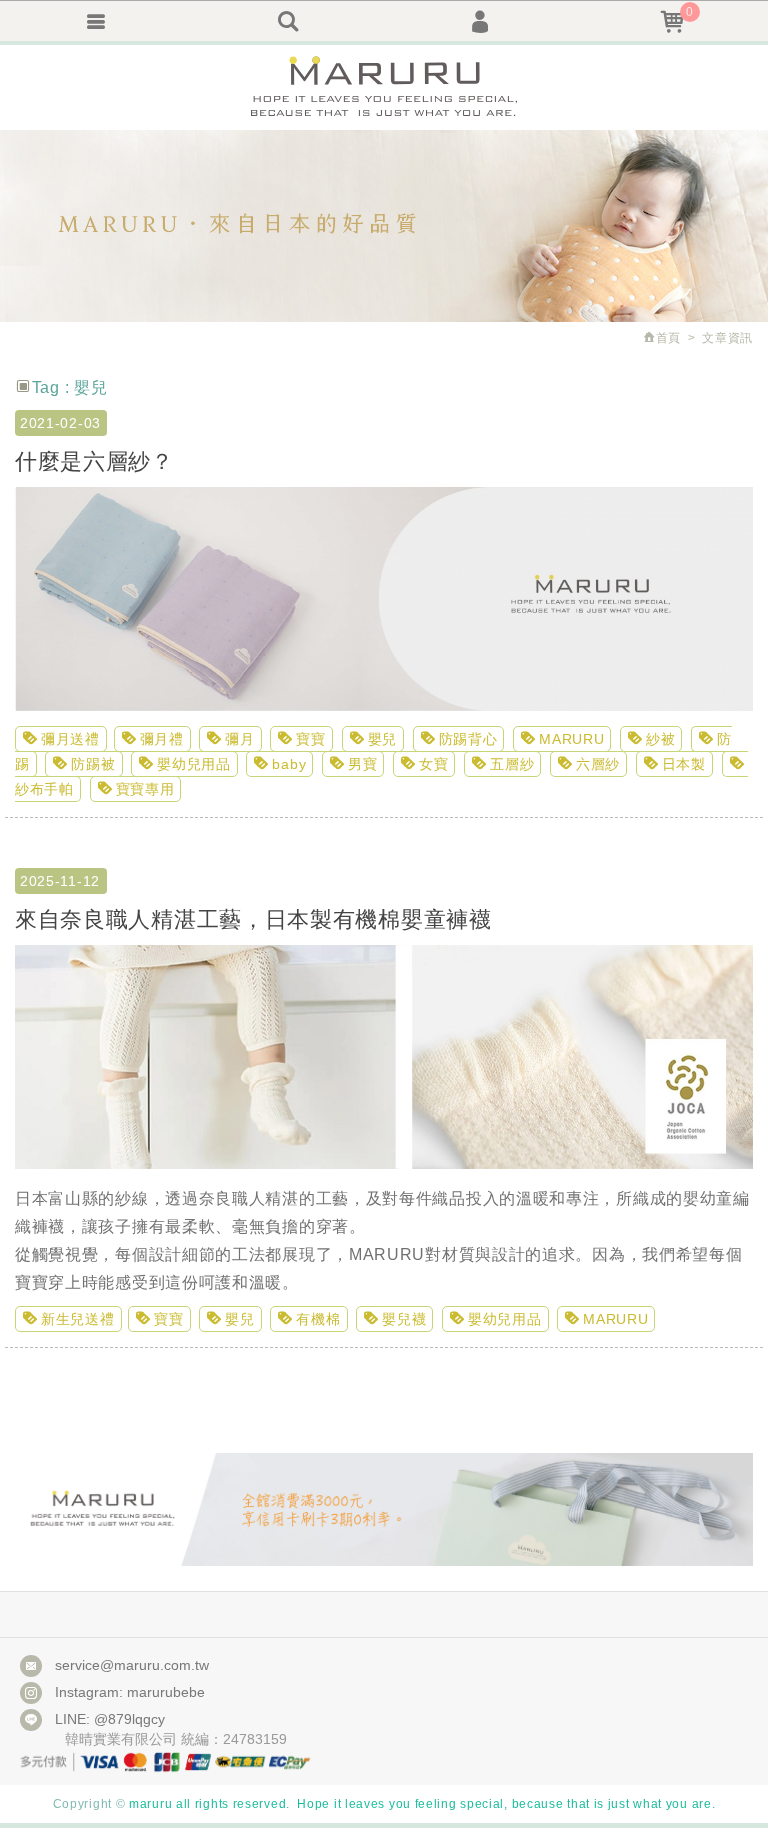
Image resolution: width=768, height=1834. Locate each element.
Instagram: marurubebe (130, 1692)
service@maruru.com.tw (132, 1665)
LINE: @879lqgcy (110, 1719)
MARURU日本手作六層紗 (384, 87)
